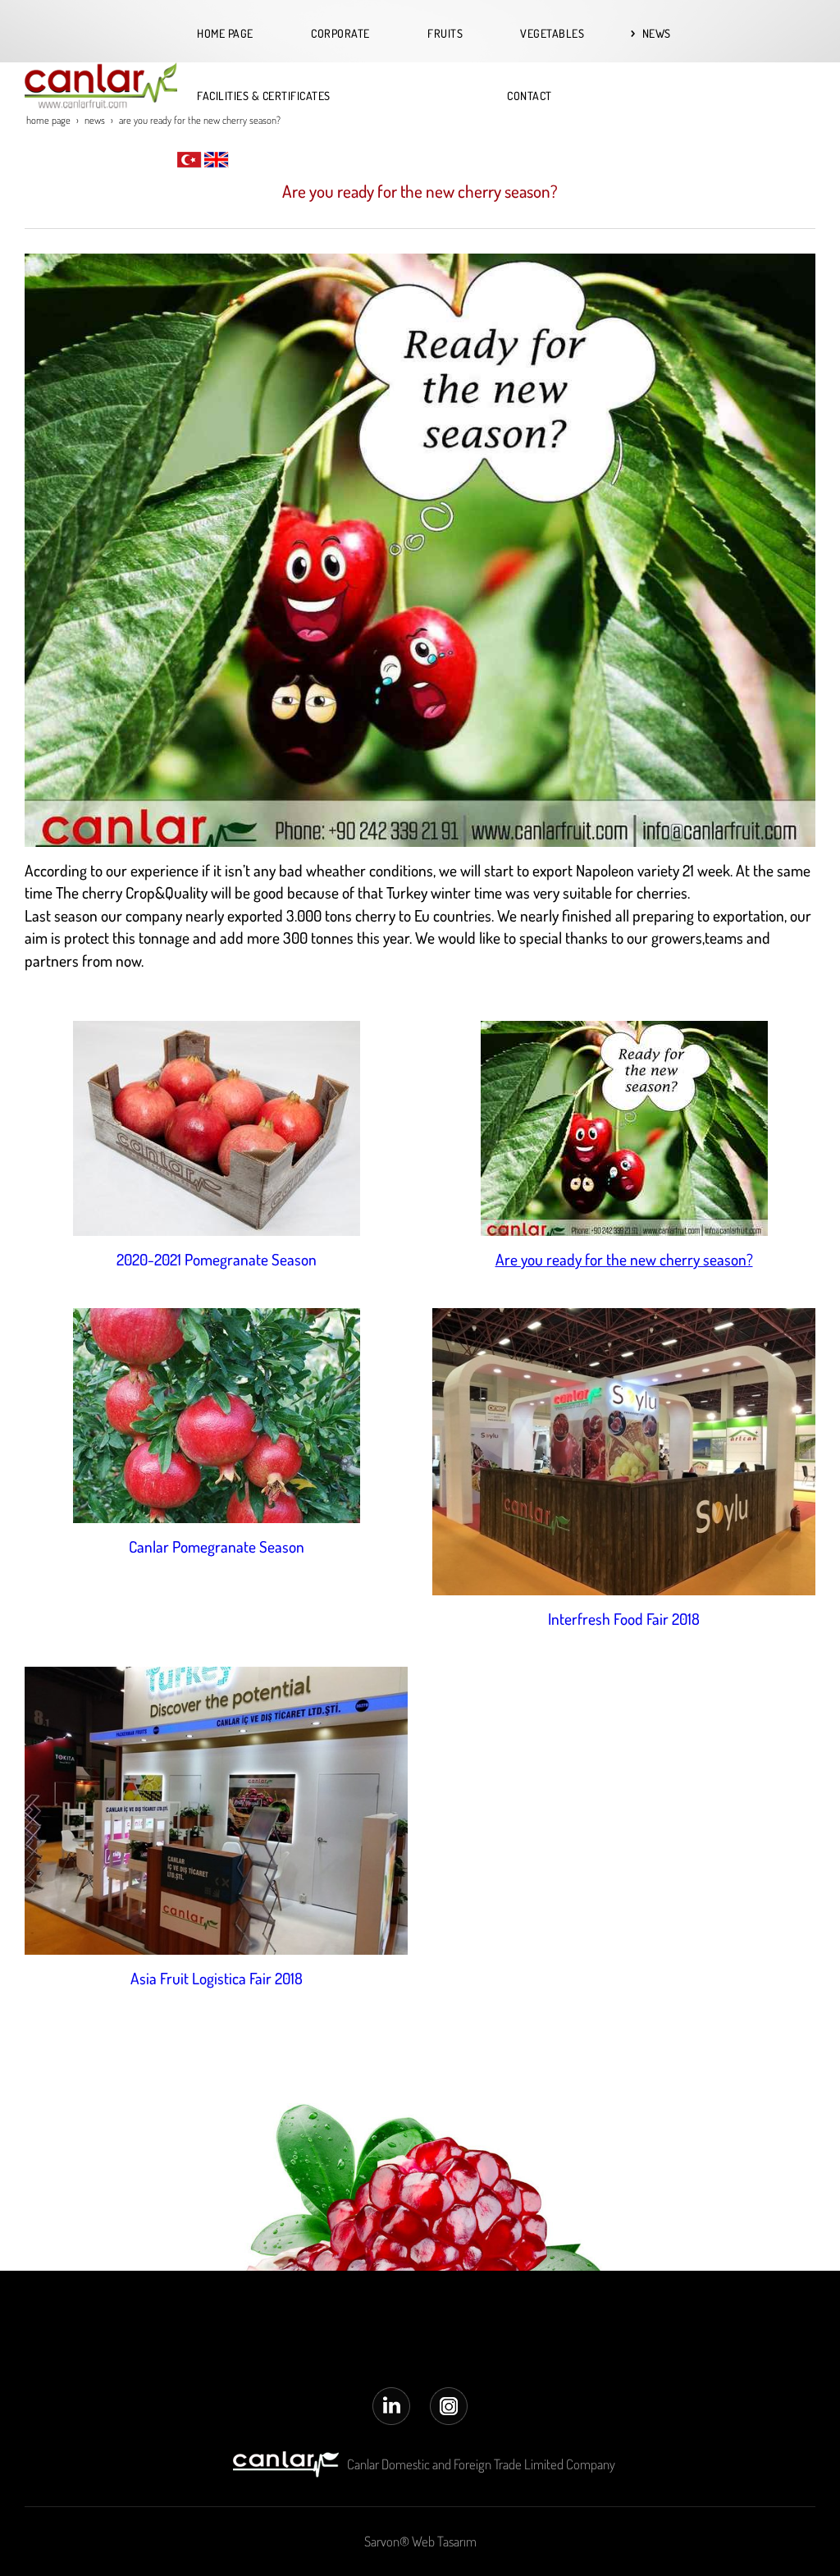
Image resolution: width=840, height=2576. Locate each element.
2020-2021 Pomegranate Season (217, 1259)
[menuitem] (234, 34)
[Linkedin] (391, 2404)
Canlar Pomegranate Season (217, 1547)
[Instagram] (449, 2404)
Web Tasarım (444, 2541)
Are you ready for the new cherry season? (624, 1259)
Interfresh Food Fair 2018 (624, 1619)
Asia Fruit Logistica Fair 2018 (217, 1978)
